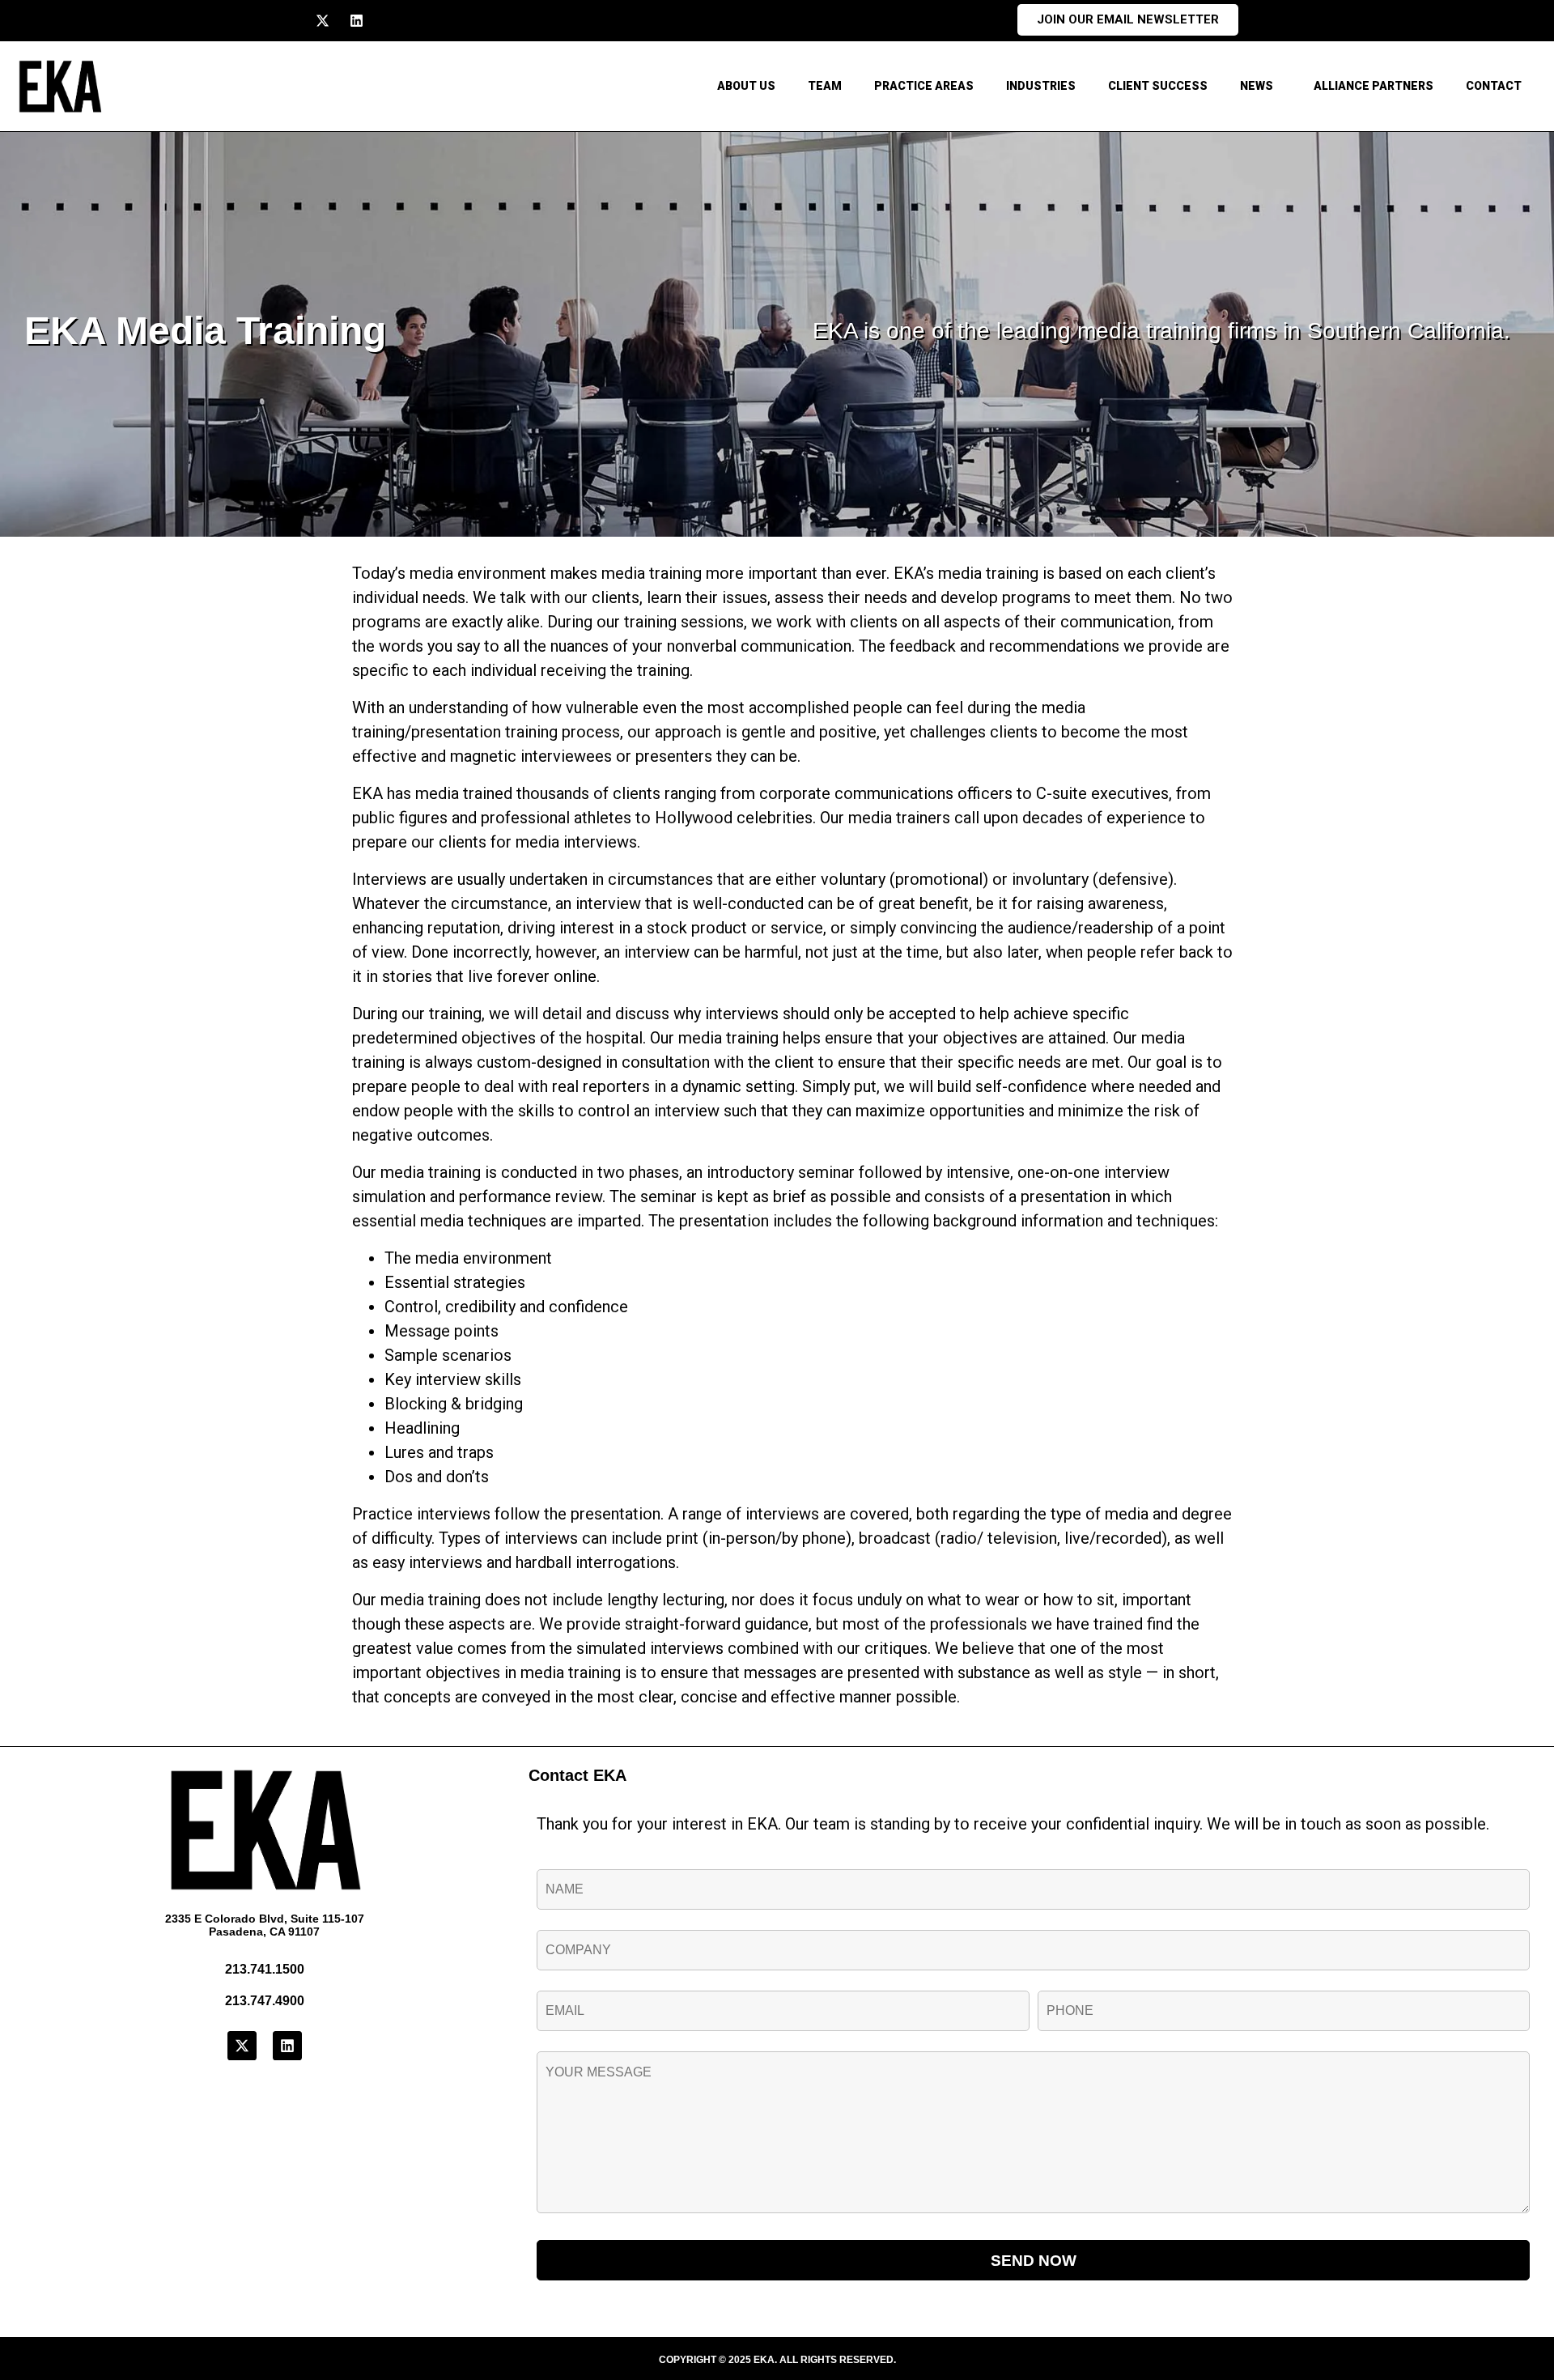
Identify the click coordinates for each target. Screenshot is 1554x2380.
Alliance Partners (1374, 86)
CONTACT (1494, 86)
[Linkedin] (357, 21)
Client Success (1158, 86)
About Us (746, 86)
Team (825, 86)
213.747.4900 (265, 2001)
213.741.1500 (265, 1969)
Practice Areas (924, 86)
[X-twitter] (323, 21)
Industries (1041, 86)
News (1257, 86)
